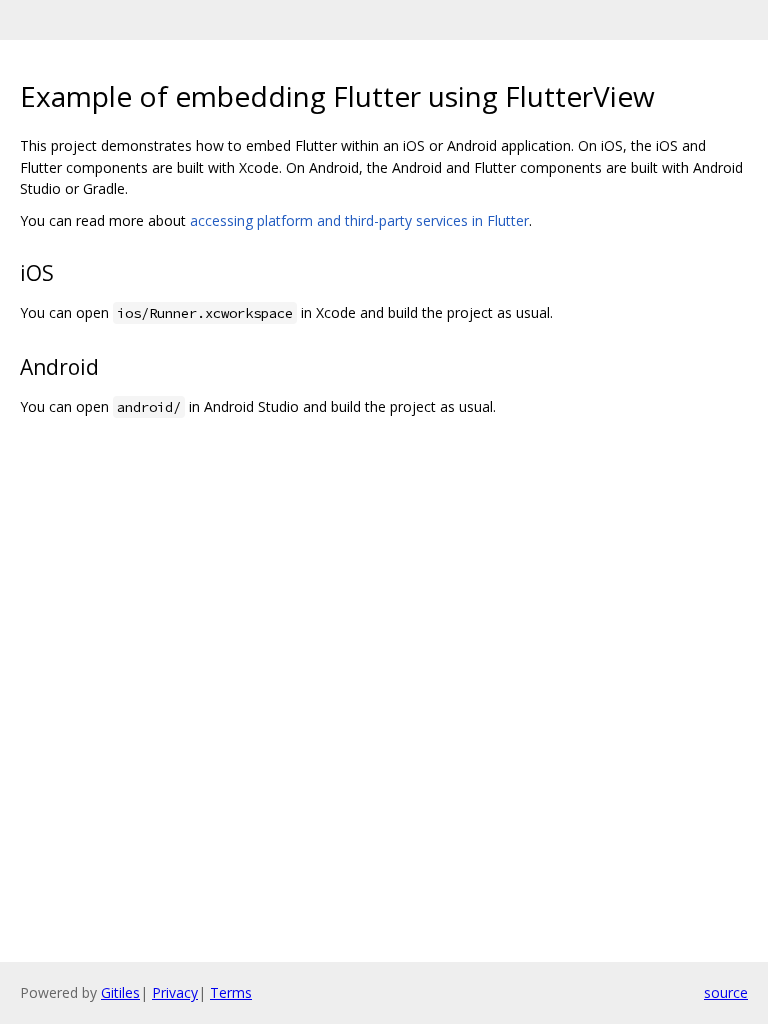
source (726, 992)
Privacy (175, 992)
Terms (231, 992)
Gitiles (120, 992)
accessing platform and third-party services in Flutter (359, 220)
